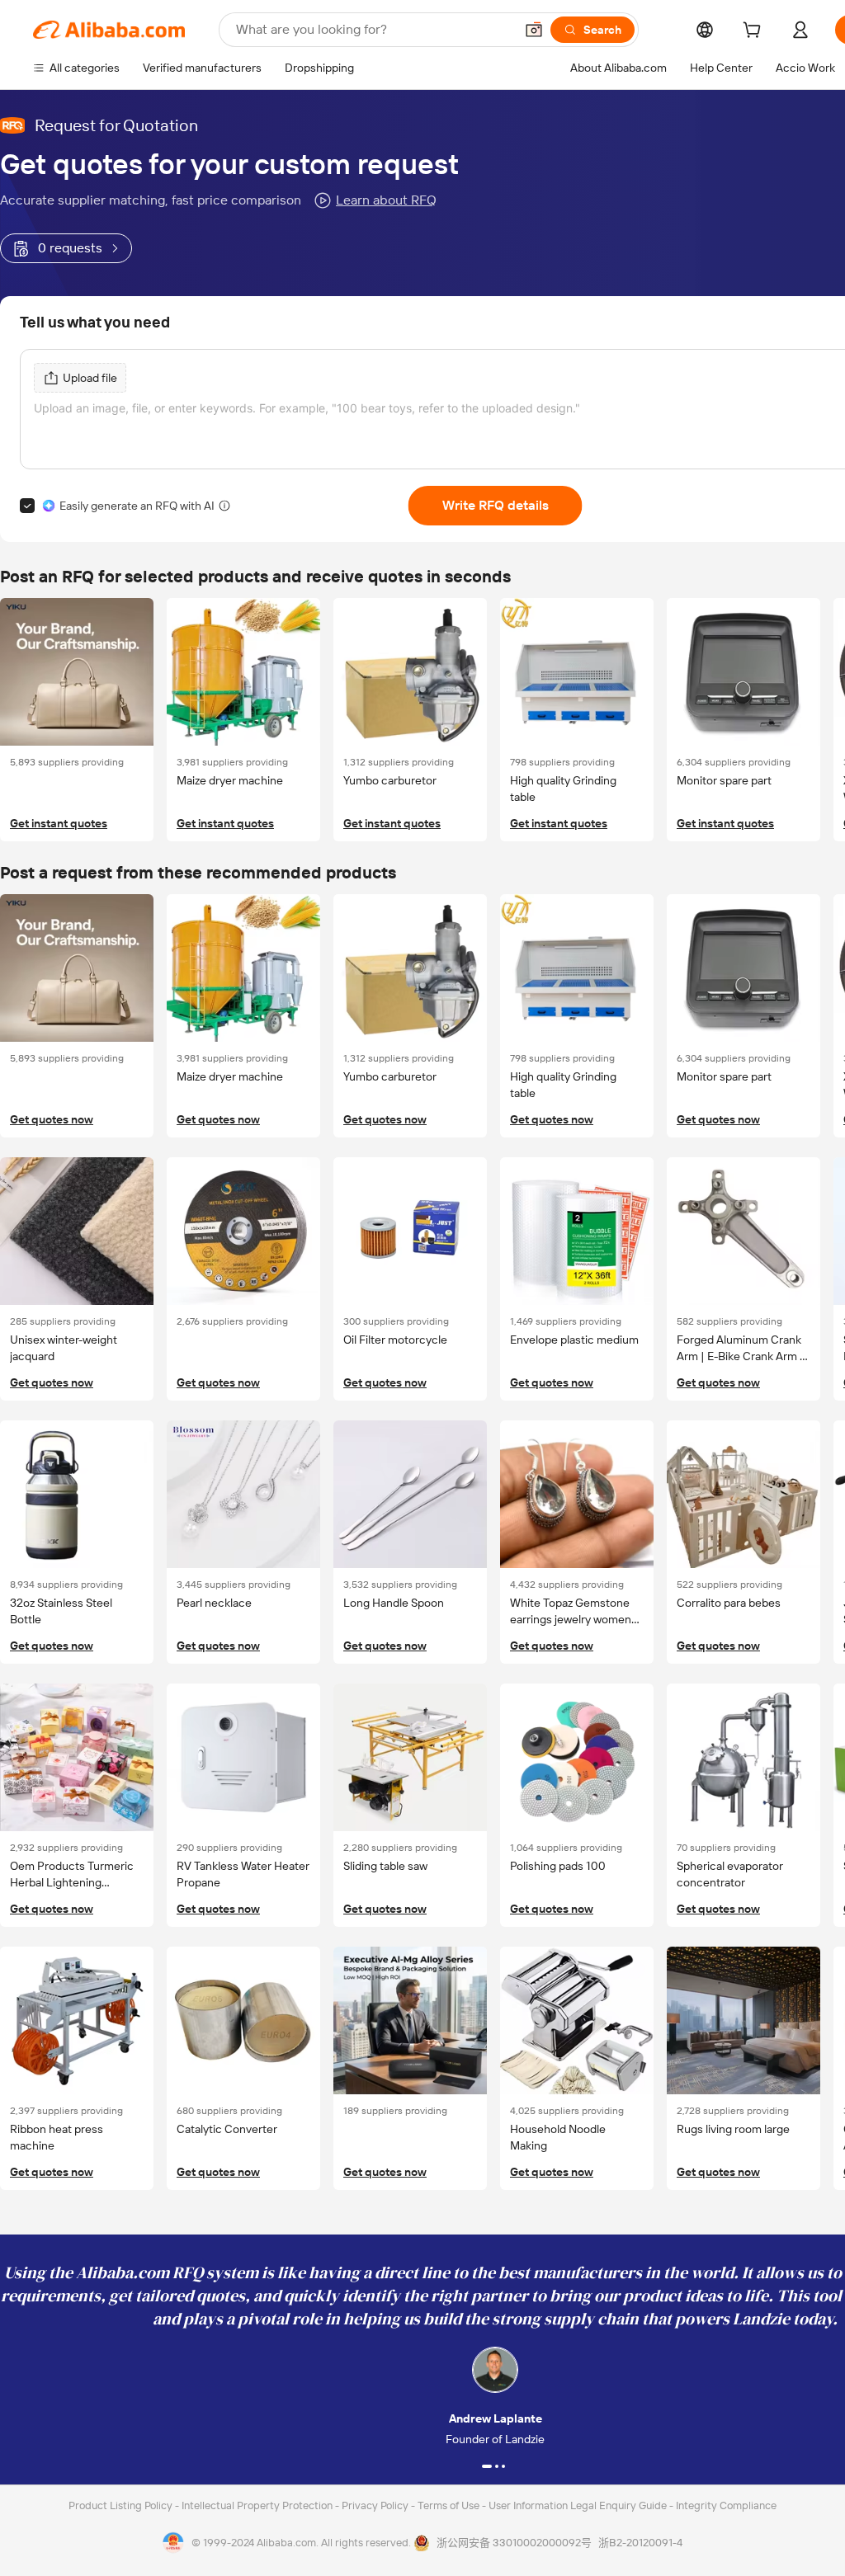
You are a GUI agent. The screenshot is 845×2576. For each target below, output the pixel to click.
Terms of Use (450, 2505)
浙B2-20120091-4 (640, 2543)
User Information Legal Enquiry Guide (578, 2505)
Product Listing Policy (122, 2505)
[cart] (755, 32)
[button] (534, 30)
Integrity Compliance (726, 2505)
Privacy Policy (376, 2505)
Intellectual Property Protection (258, 2505)
